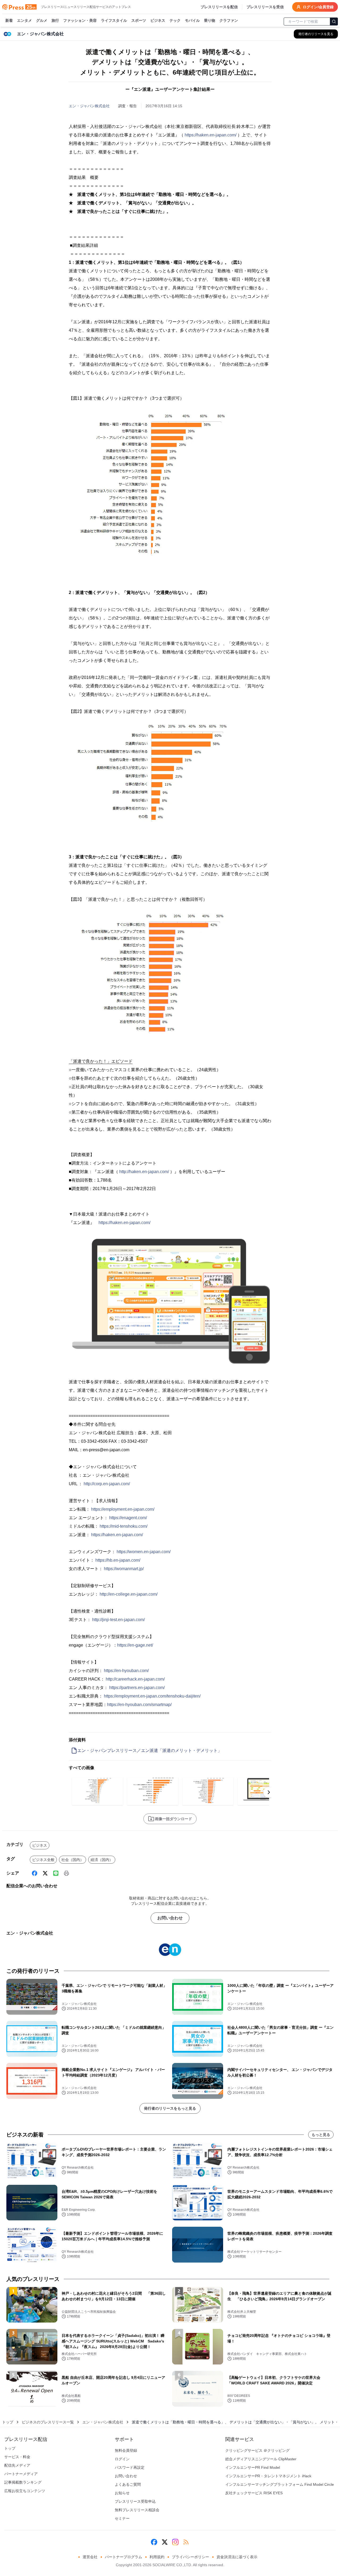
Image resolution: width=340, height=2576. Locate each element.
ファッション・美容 (80, 20)
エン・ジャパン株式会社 (89, 106)
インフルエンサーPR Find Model (253, 2467)
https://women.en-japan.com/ (144, 1552)
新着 (9, 20)
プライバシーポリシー (190, 2557)
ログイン (122, 2459)
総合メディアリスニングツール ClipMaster (261, 2459)
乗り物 (210, 20)
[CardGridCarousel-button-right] (269, 1792)
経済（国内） (102, 1860)
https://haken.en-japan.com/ (211, 135)
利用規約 (157, 2557)
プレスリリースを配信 (219, 7)
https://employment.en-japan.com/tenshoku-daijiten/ (152, 1696)
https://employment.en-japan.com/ (123, 1509)
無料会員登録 (126, 2450)
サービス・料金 (17, 2457)
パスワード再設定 (130, 2467)
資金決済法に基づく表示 (237, 2557)
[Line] (56, 1873)
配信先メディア (17, 2465)
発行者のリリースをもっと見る (170, 2108)
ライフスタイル (114, 20)
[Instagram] (175, 2542)
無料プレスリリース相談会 (137, 2510)
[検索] (334, 21)
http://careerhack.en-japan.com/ (135, 1679)
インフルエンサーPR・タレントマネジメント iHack (268, 2476)
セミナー (122, 2518)
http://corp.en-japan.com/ (107, 1484)
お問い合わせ (170, 1918)
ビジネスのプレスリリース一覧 (48, 2422)
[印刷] (66, 1873)
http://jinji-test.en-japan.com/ (118, 1620)
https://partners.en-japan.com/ (137, 1688)
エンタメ (24, 20)
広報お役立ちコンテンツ (25, 2491)
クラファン (229, 20)
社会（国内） (73, 1860)
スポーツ (139, 20)
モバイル (192, 20)
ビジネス (158, 20)
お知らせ (122, 2493)
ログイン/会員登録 (318, 7)
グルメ (42, 20)
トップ (8, 2422)
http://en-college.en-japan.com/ (129, 1594)
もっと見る (321, 2135)
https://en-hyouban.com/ (126, 1671)
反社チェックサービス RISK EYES (254, 2493)
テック (175, 20)
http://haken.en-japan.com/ (144, 1172)
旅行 (55, 20)
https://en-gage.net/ (135, 1645)
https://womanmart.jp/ (124, 1569)
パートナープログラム (124, 2557)
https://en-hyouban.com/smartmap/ (139, 1705)
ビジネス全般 (43, 1860)
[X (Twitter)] (45, 1873)
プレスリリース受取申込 (135, 2501)
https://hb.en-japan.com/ (118, 1560)
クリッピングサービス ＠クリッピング (257, 2450)
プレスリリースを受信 (265, 7)
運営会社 (90, 2557)
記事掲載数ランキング (23, 2482)
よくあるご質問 (128, 2484)
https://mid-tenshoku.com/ (124, 1526)
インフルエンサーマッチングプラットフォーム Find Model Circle (280, 2484)
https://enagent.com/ (128, 1518)
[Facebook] (35, 1873)
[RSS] (186, 2542)
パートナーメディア (21, 2474)
